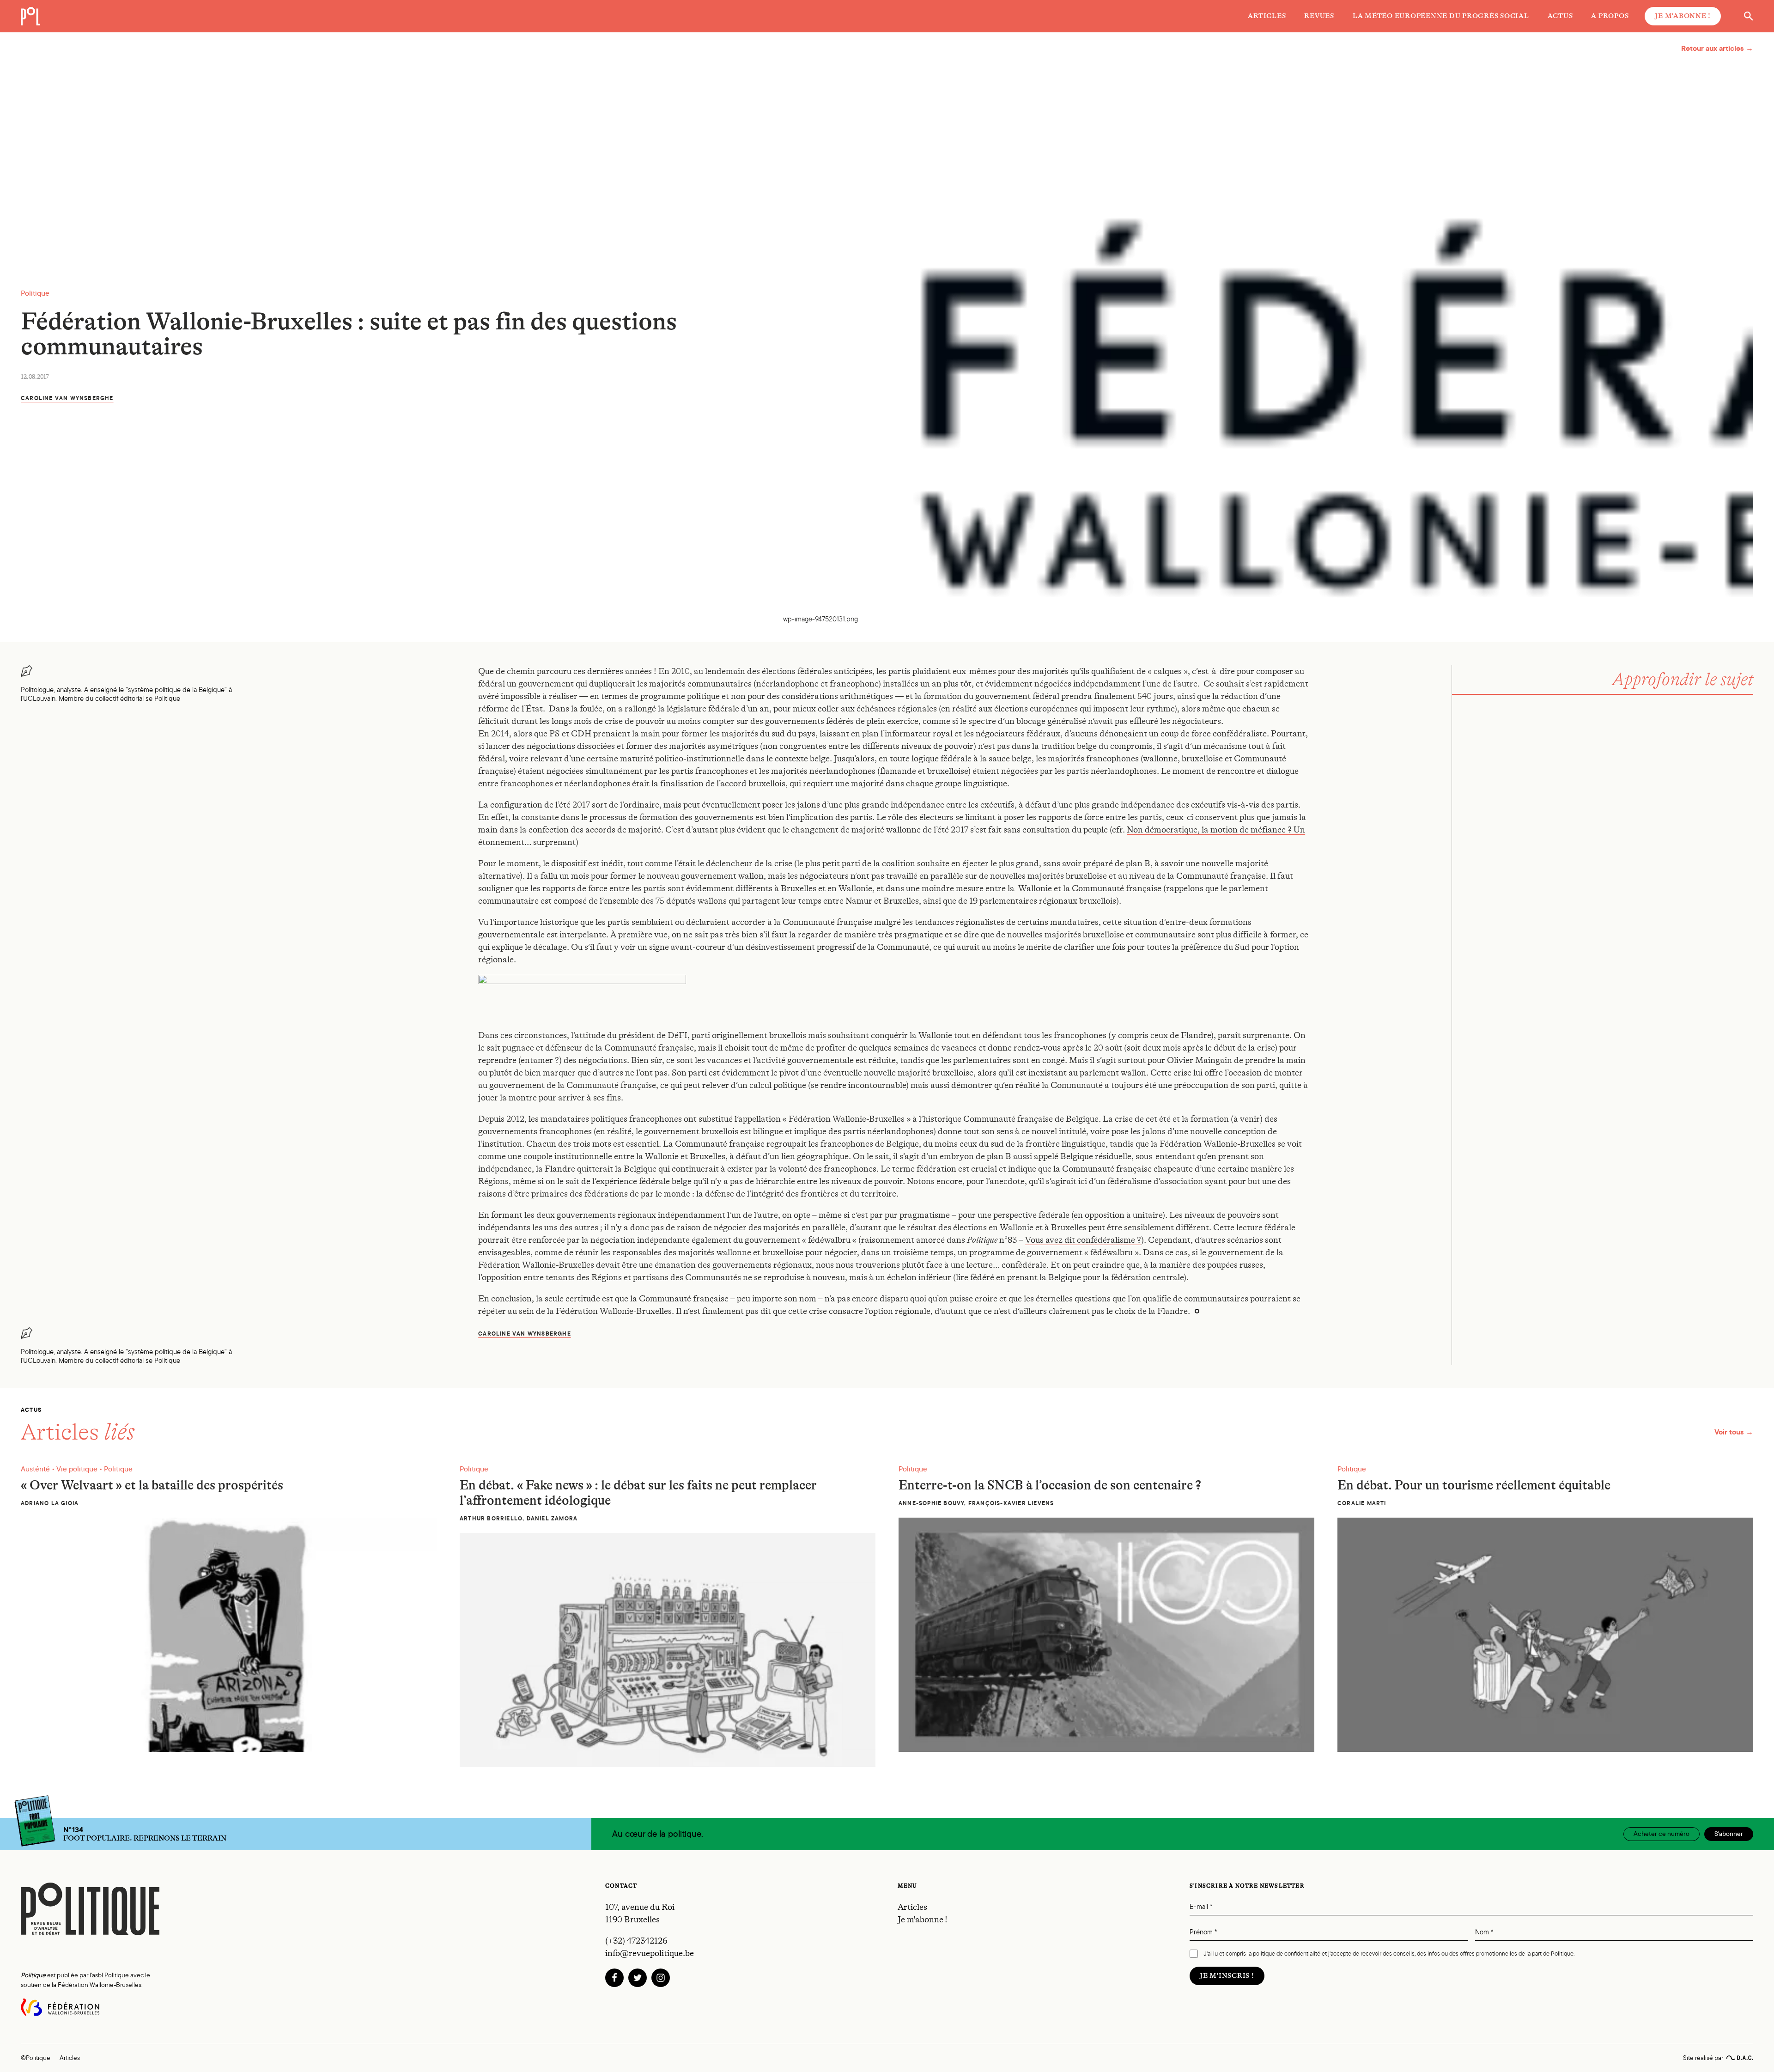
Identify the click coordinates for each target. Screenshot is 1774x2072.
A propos (1610, 16)
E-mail (1201, 1907)
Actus (1560, 16)
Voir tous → (1734, 1432)
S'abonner (1729, 1834)
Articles (1267, 16)
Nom (1484, 1932)
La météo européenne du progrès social (1441, 16)
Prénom (1203, 1932)
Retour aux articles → (1717, 48)
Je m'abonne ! (1683, 16)
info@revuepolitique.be (650, 1953)
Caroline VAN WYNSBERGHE (67, 398)
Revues (1319, 16)
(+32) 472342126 (636, 1941)
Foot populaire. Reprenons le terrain (145, 1834)
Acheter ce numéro (1662, 1834)
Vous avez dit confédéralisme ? (1083, 1240)
